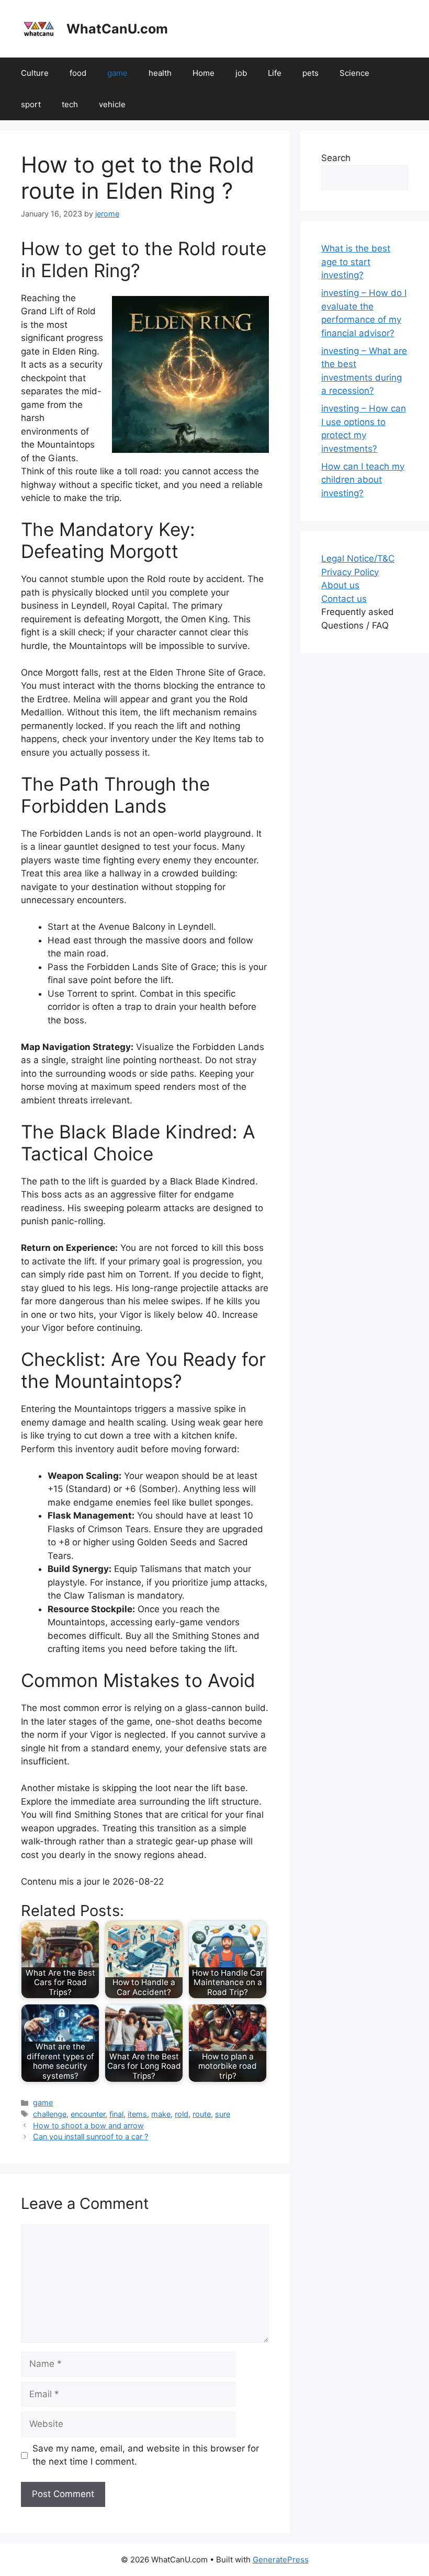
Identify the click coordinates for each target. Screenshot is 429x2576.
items (137, 2114)
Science (354, 73)
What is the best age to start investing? (356, 262)
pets (311, 73)
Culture (35, 73)
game (117, 73)
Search (336, 158)
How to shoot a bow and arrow (88, 2125)
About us (340, 585)
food (78, 73)
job (241, 73)
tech (70, 104)
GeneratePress (281, 2560)
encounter (88, 2114)
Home (204, 73)
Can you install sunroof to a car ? (91, 2136)
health (160, 73)
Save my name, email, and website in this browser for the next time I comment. (146, 2455)
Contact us (344, 599)
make (161, 2114)
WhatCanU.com (117, 29)
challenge (50, 2114)
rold (182, 2114)
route (202, 2114)
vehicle (112, 104)
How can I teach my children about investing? (363, 480)
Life (275, 73)
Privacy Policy (350, 572)
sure (223, 2114)
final (116, 2114)
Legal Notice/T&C (358, 558)
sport (31, 104)
